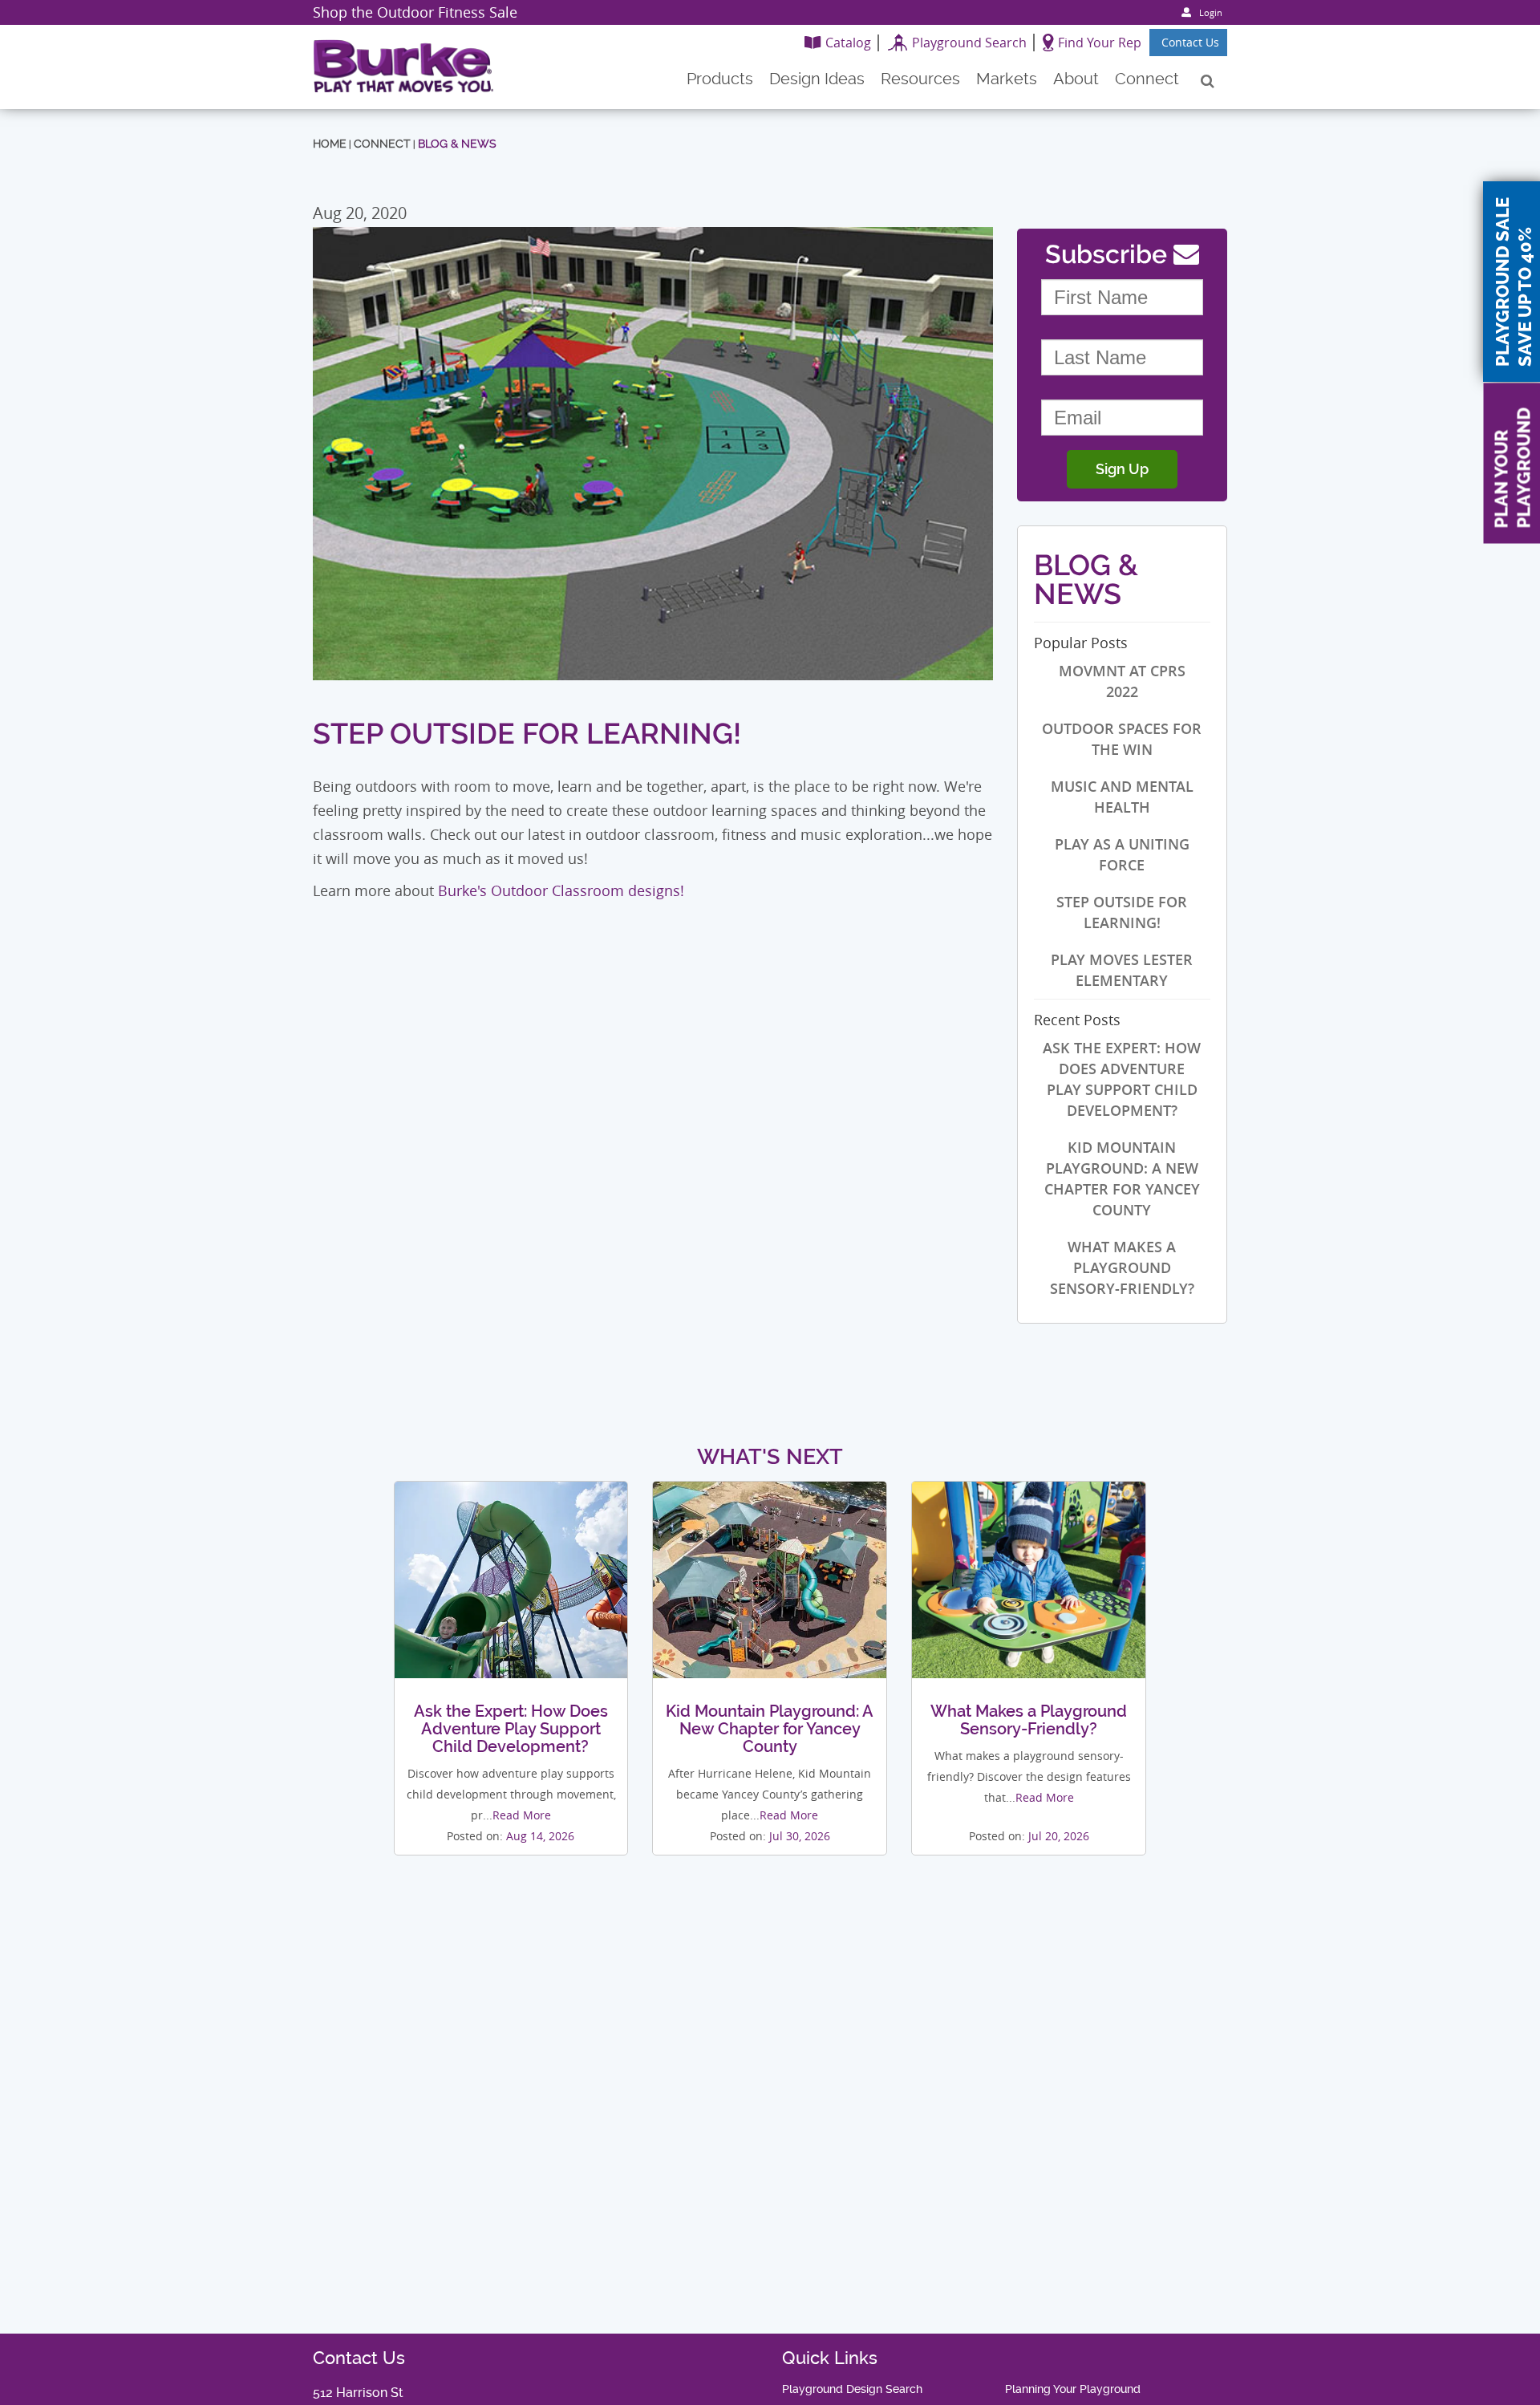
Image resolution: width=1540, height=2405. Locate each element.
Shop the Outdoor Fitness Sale (415, 12)
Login (1211, 12)
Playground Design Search (852, 2389)
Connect (382, 144)
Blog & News (457, 144)
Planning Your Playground (1073, 2389)
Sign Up (1122, 469)
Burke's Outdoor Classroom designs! (561, 890)
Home (330, 144)
